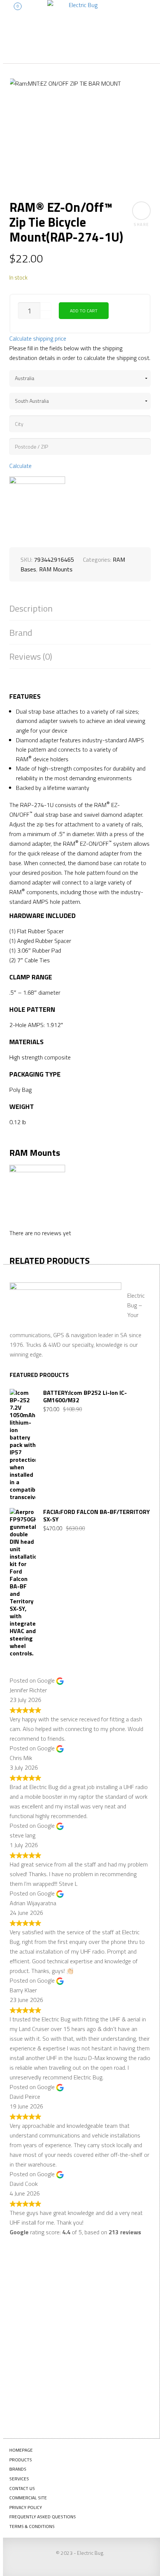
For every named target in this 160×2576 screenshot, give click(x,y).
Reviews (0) (31, 656)
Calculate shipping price (38, 338)
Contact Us (22, 2488)
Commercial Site (28, 2498)
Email (27, 2336)
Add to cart (84, 311)
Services (19, 2479)
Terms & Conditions (32, 2526)
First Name (34, 2282)
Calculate (20, 466)
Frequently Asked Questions (43, 2517)
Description (31, 608)
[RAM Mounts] (37, 504)
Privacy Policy (26, 2507)
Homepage (21, 2450)
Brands (18, 2469)
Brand (21, 633)
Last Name (33, 2309)
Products (21, 2460)
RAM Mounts (56, 569)
